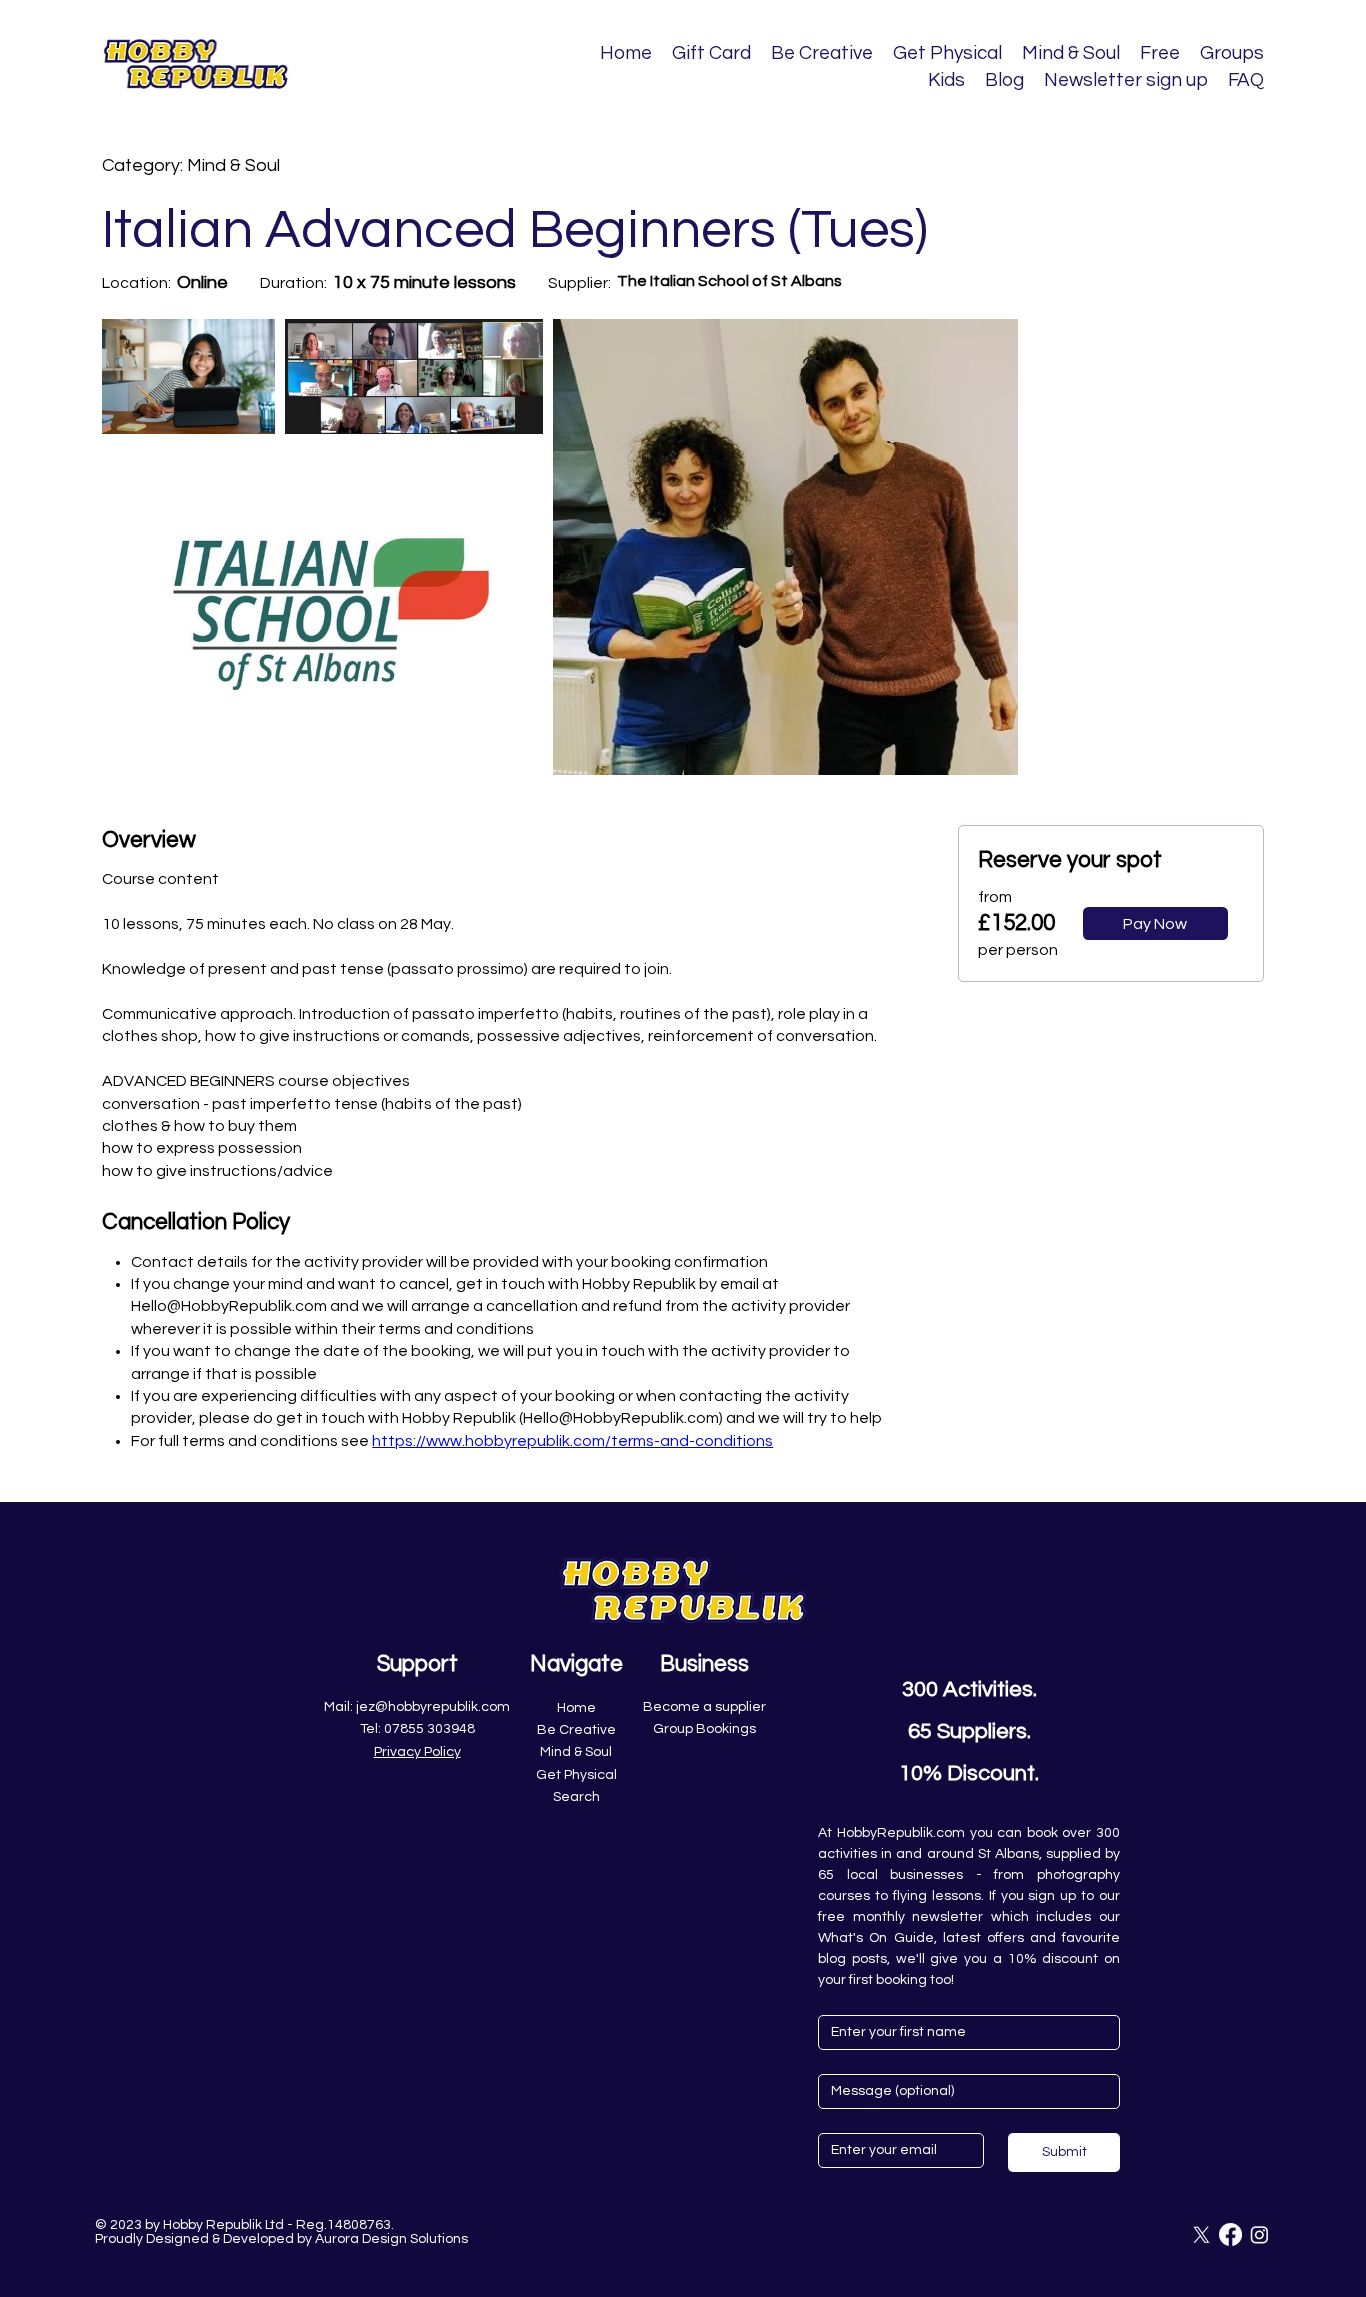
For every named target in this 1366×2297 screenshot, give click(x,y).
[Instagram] (1259, 2234)
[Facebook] (1230, 2234)
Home (576, 1708)
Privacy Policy (417, 1752)
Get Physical (576, 1775)
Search (576, 1797)
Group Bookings (704, 1729)
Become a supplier (704, 1707)
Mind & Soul (576, 1752)
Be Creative (576, 1730)
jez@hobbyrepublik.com (433, 1707)
